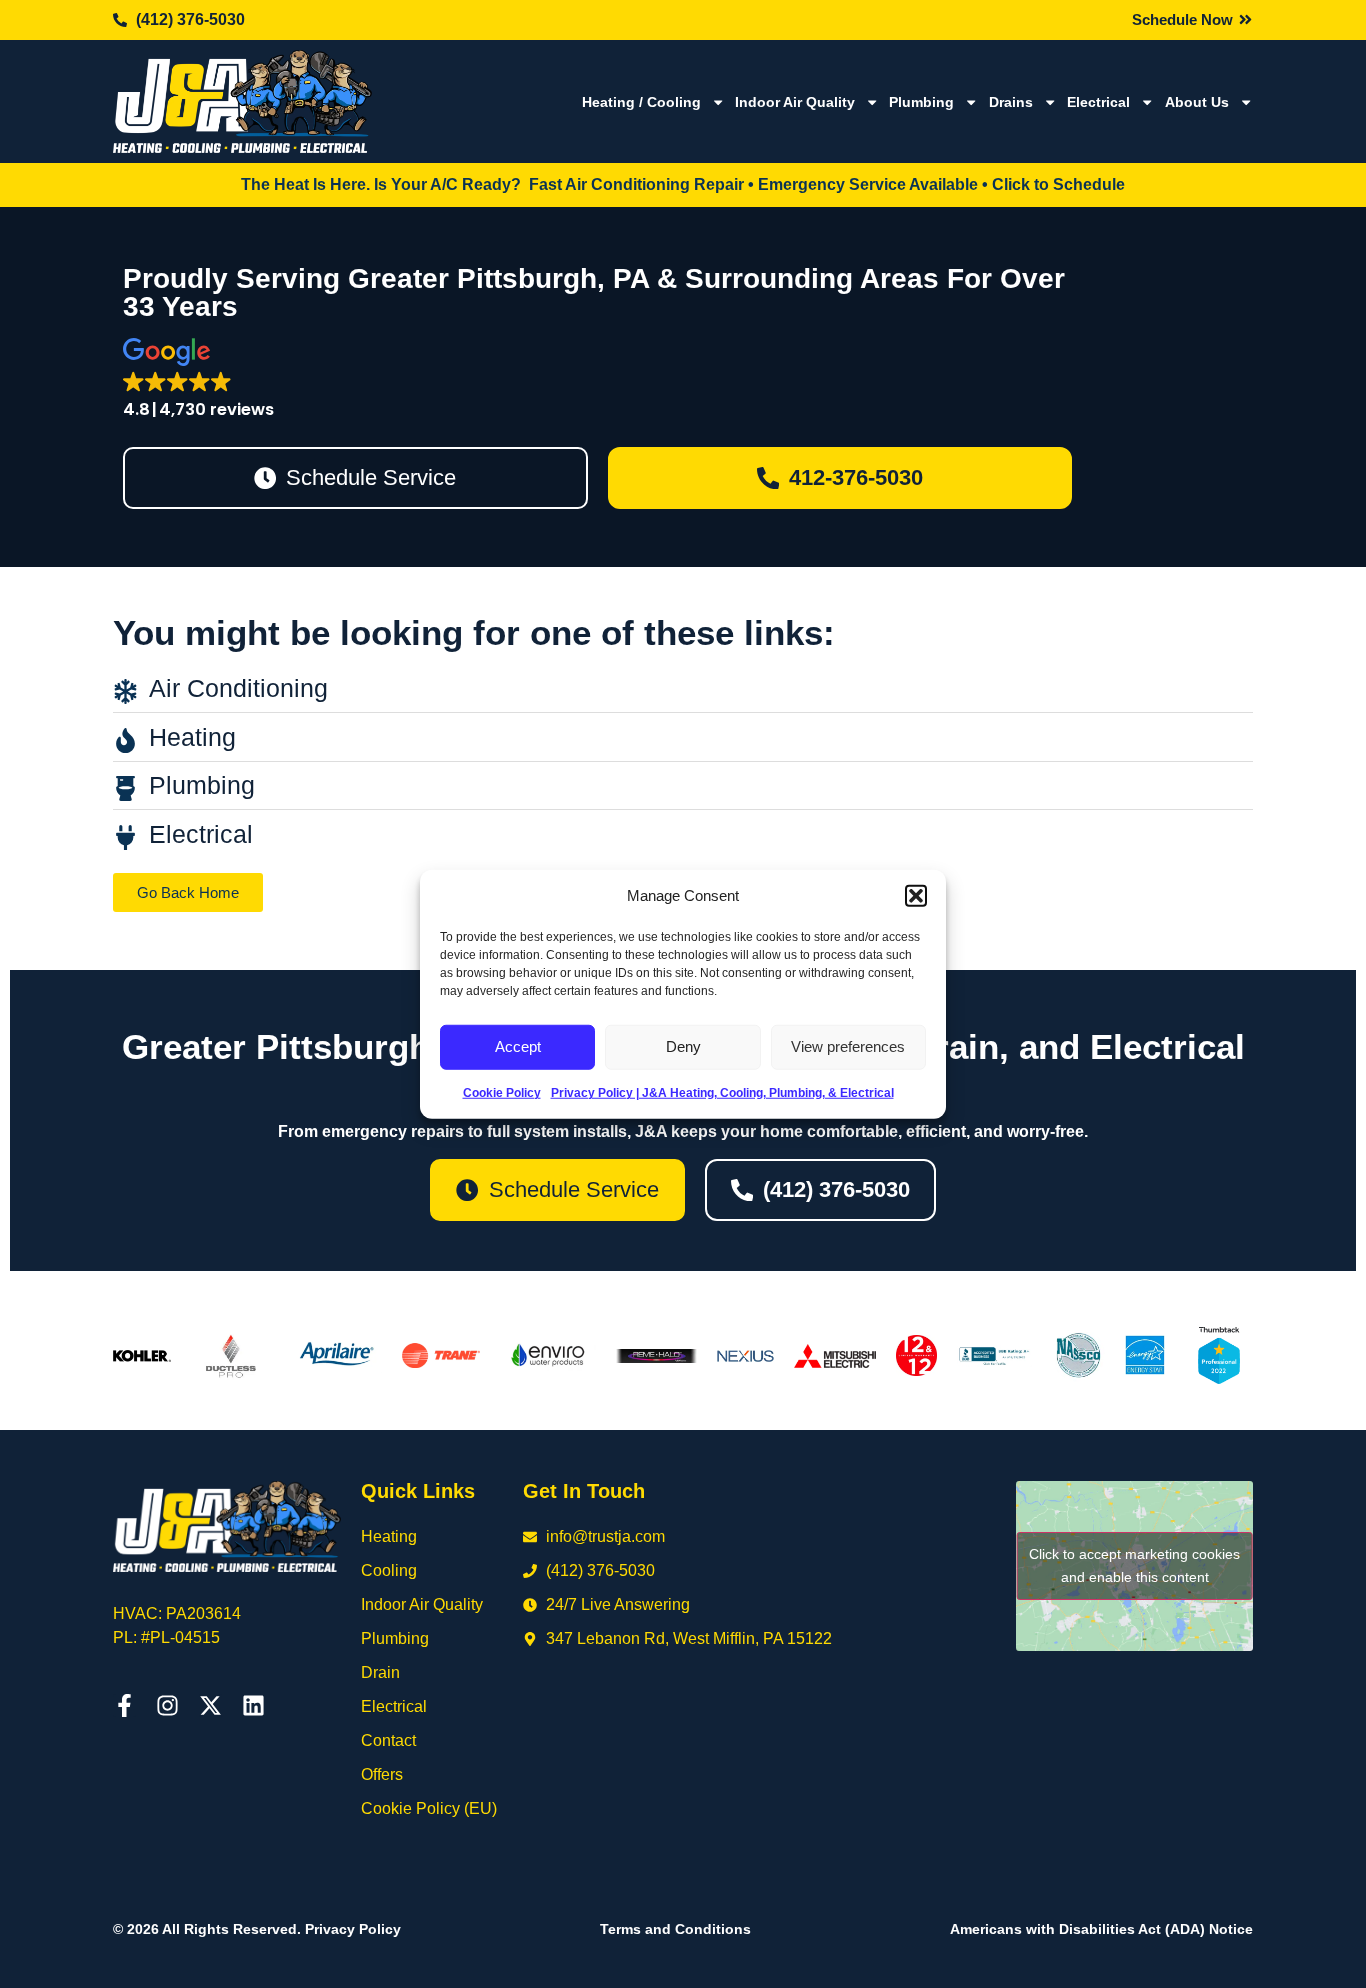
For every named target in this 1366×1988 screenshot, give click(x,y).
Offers (382, 1774)
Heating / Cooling (641, 102)
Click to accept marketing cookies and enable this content (1134, 1565)
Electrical (1098, 102)
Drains (1011, 102)
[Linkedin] (253, 1705)
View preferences (848, 1046)
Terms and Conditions (675, 1929)
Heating (389, 1536)
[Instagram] (167, 1705)
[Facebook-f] (124, 1705)
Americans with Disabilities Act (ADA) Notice (1101, 1929)
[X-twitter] (210, 1705)
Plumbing (921, 102)
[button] (916, 896)
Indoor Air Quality (795, 102)
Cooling (389, 1570)
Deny (683, 1046)
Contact (388, 1740)
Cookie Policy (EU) (429, 1808)
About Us (1197, 102)
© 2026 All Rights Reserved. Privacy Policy (257, 1929)
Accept (518, 1046)
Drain (380, 1672)
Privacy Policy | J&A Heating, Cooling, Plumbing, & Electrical (722, 1092)
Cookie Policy (502, 1092)
